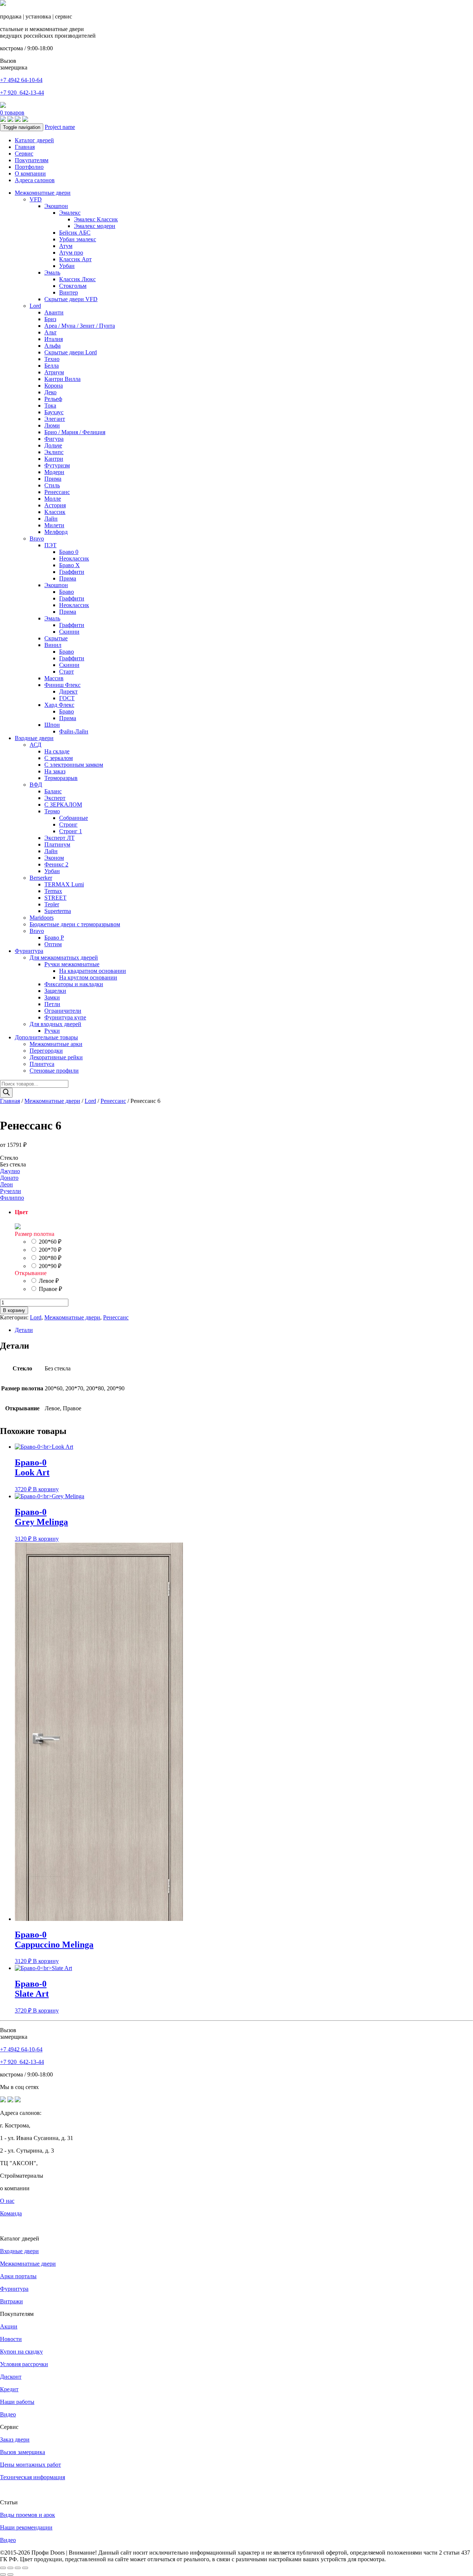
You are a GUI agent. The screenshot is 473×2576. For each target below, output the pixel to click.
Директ (68, 691)
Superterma (58, 911)
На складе (57, 751)
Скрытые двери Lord (71, 352)
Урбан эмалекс (78, 239)
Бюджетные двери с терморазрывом (75, 924)
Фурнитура (29, 951)
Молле (53, 499)
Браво (67, 592)
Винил (53, 645)
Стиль (52, 485)
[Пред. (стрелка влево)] (3, 2575)
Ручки (52, 1031)
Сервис (24, 154)
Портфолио (29, 167)
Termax (53, 891)
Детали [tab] (24, 1330)
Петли (52, 1004)
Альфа (52, 346)
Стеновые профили (54, 1071)
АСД (35, 745)
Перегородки (46, 1051)
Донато (9, 1178)
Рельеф (53, 399)
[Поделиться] (18, 2568)
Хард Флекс (59, 705)
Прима (53, 479)
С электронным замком (74, 765)
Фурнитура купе (65, 1017)
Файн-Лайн (74, 731)
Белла (52, 366)
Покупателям (32, 160)
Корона (54, 386)
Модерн (54, 472)
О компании (30, 173)
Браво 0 (69, 552)
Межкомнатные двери (43, 193)
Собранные (74, 818)
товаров (12, 113)
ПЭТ (50, 545)
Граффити (72, 572)
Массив (54, 678)
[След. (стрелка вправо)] (10, 2575)
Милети (54, 525)
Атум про (71, 253)
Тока (50, 406)
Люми (52, 425)
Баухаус (54, 412)
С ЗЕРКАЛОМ (63, 805)
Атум (66, 246)
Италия (54, 339)
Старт (67, 672)
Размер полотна (35, 1234)
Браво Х (69, 565)
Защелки (55, 991)
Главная (25, 147)
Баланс (53, 791)
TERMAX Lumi (64, 884)
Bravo (37, 539)
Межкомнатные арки (56, 1044)
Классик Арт (75, 259)
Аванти (54, 312)
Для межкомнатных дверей (64, 958)
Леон (6, 1184)
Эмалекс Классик (96, 219)
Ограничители (63, 1011)
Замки (52, 997)
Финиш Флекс (62, 685)
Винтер (69, 292)
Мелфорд (56, 532)
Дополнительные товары (46, 1037)
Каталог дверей (34, 140)
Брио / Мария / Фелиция (75, 432)
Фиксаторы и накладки (74, 984)
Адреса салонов (35, 180)
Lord (35, 306)
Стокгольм (73, 286)
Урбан (67, 266)
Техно (52, 359)
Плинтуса (42, 1064)
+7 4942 (21, 80)
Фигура (54, 439)
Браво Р (54, 938)
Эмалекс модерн (95, 226)
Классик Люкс (77, 279)
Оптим (53, 944)
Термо (52, 811)
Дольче (53, 445)
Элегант (55, 419)
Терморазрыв (61, 778)
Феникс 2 (56, 864)
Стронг (68, 824)
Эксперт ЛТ (59, 838)
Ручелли (11, 1191)
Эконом (54, 858)
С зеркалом (59, 758)
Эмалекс (70, 213)
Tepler (52, 904)
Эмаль (52, 272)
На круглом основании (88, 977)
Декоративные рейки (56, 1057)
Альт (50, 332)
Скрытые (56, 638)
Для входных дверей (55, 1024)
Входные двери (34, 738)
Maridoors (42, 918)
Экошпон (56, 206)
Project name (60, 127)
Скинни (69, 632)
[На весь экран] (10, 2568)
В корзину (14, 1310)
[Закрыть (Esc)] (25, 2568)
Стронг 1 (71, 831)
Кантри (54, 459)
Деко (50, 392)
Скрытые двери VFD (71, 299)
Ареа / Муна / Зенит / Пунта (80, 326)
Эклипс (54, 452)
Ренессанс (57, 492)
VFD (36, 199)
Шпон (52, 725)
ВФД (36, 785)
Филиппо (12, 1198)
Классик (55, 512)
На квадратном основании (93, 971)
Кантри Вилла (62, 379)
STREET (55, 898)
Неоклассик (74, 558)
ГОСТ (67, 698)
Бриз (50, 319)
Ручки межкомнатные (72, 964)
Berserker (41, 878)
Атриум (54, 372)
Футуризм (57, 465)
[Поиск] (6, 1093)
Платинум (57, 844)
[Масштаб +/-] (3, 2568)
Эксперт (55, 798)
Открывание (31, 1273)
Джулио (10, 1171)
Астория (55, 505)
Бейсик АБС (75, 233)
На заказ (55, 771)
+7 (22, 93)
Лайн (51, 519)
